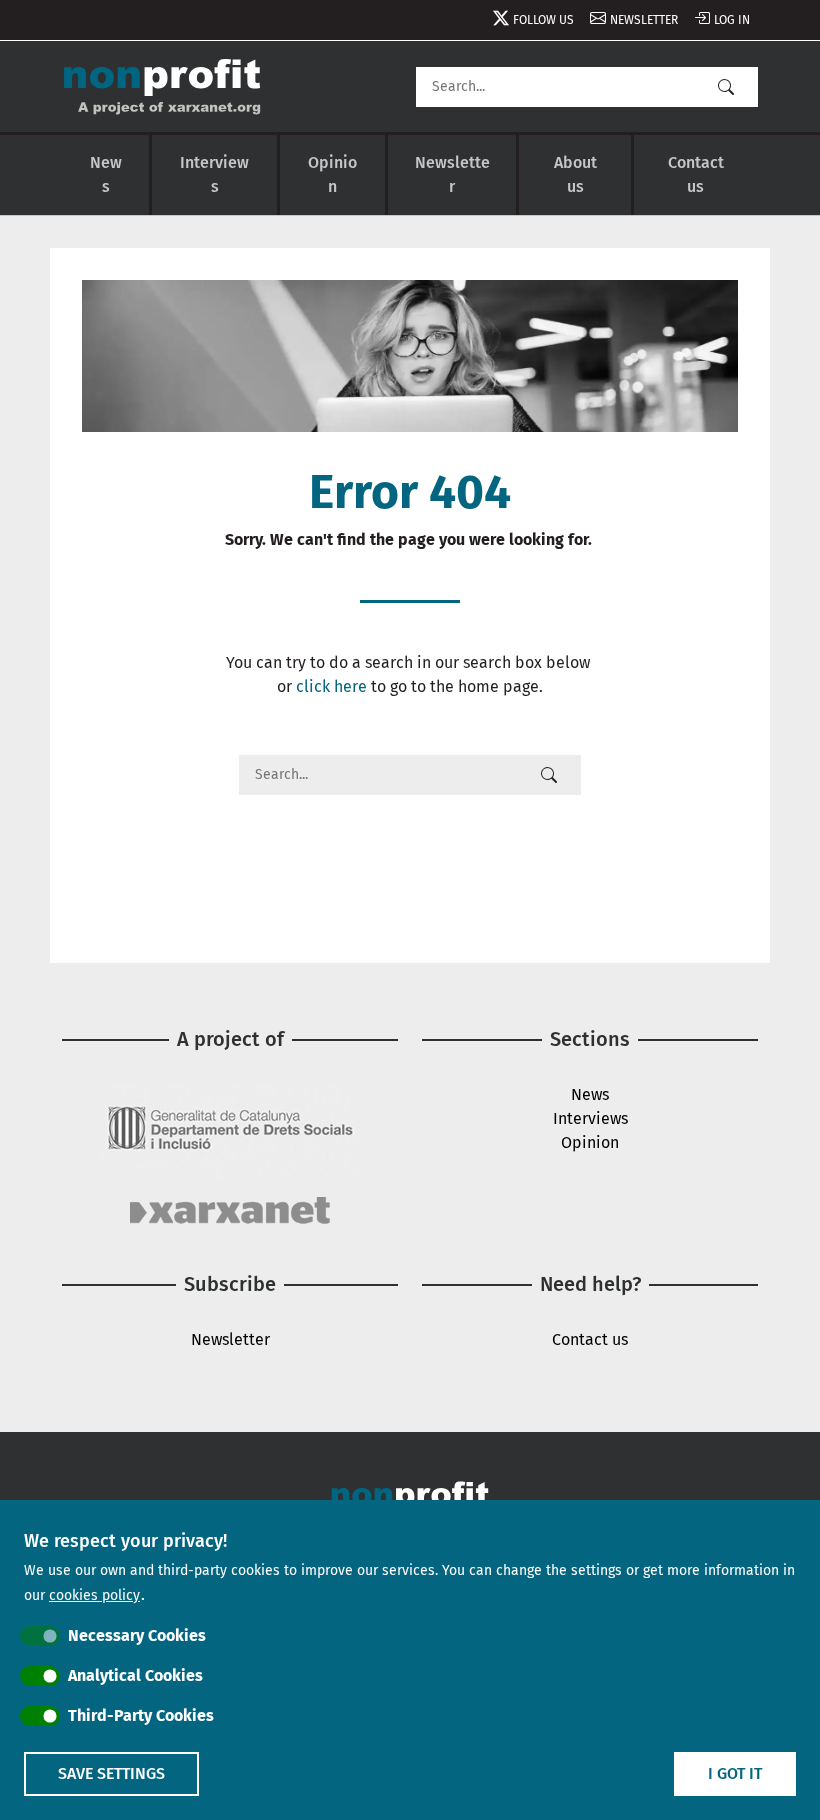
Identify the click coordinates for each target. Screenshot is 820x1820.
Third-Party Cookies (141, 1715)
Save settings (111, 1773)
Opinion (332, 174)
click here (331, 686)
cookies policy (94, 1595)
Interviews (214, 174)
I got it (735, 1773)
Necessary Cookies (137, 1635)
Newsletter (644, 20)
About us (575, 174)
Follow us (543, 20)
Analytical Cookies (135, 1675)
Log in (732, 20)
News (106, 174)
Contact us (696, 174)
